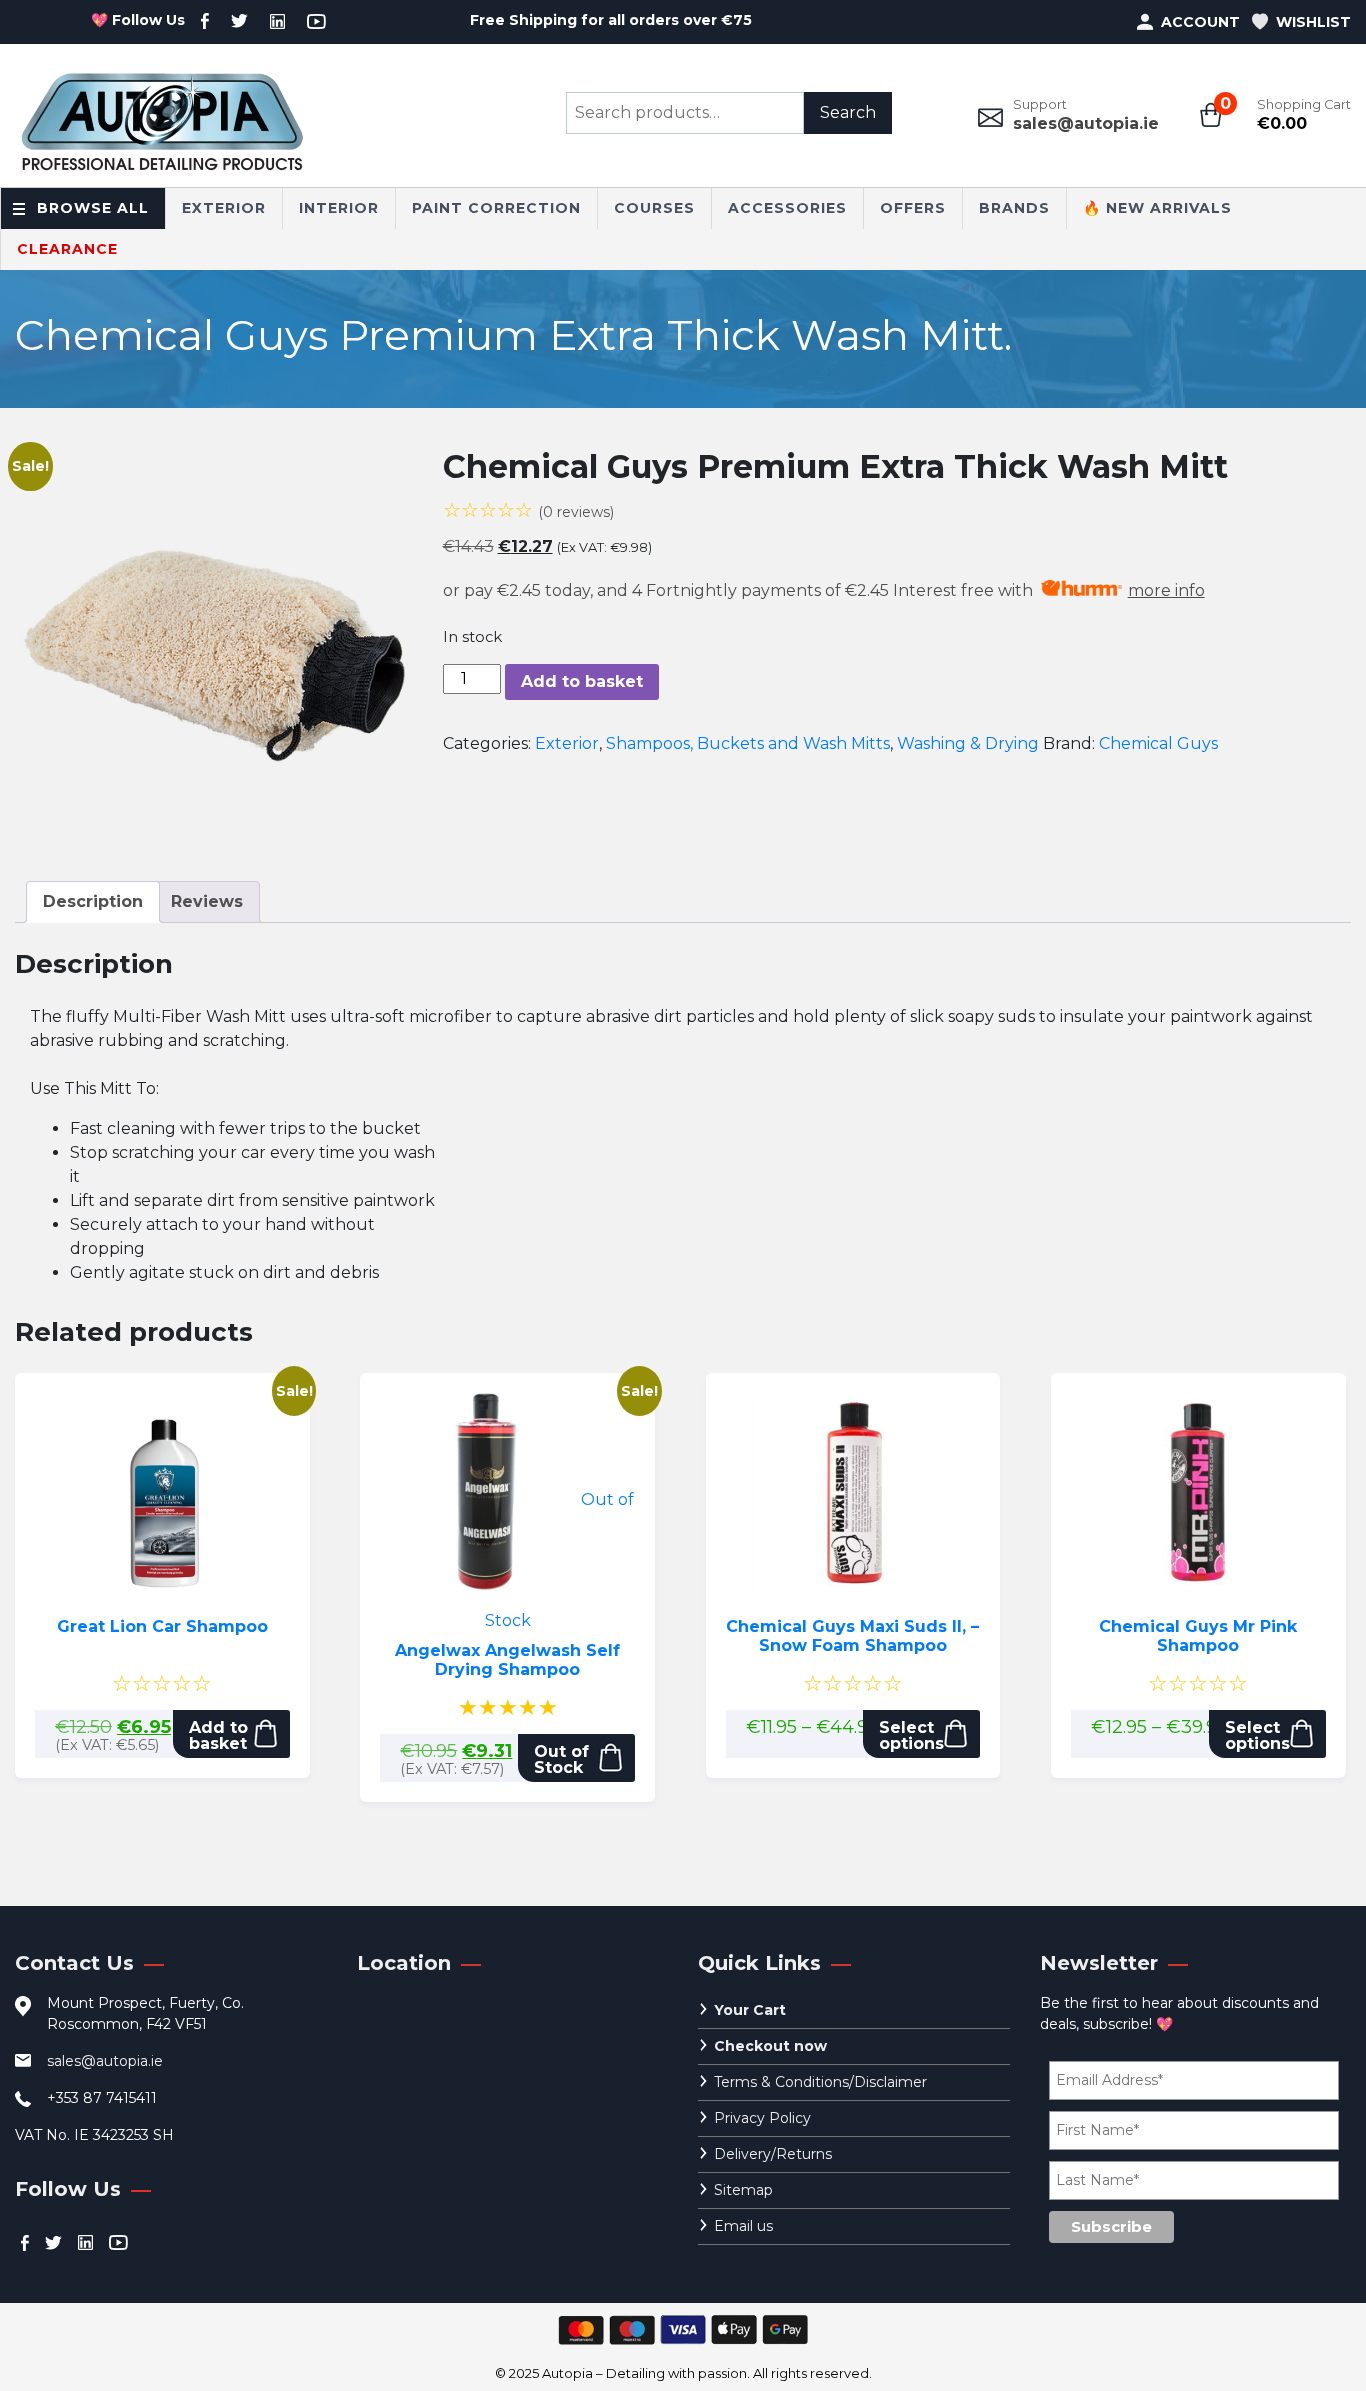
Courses (654, 208)
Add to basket (582, 681)
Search (848, 112)
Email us (743, 2226)
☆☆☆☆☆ (528, 510)
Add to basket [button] (218, 1735)
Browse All (93, 208)
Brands (1014, 208)
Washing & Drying (968, 743)
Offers (913, 208)
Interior (339, 208)
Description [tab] (93, 901)
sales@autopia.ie (1086, 123)
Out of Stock (561, 1759)
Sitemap (743, 2190)
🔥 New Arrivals (1157, 208)
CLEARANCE (67, 249)
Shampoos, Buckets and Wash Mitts (748, 743)
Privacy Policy (762, 2118)
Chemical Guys (1158, 743)
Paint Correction (496, 208)
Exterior (224, 208)
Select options (911, 1735)
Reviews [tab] (207, 901)
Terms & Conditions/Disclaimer (820, 2082)
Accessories (787, 208)
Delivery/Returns (773, 2154)
